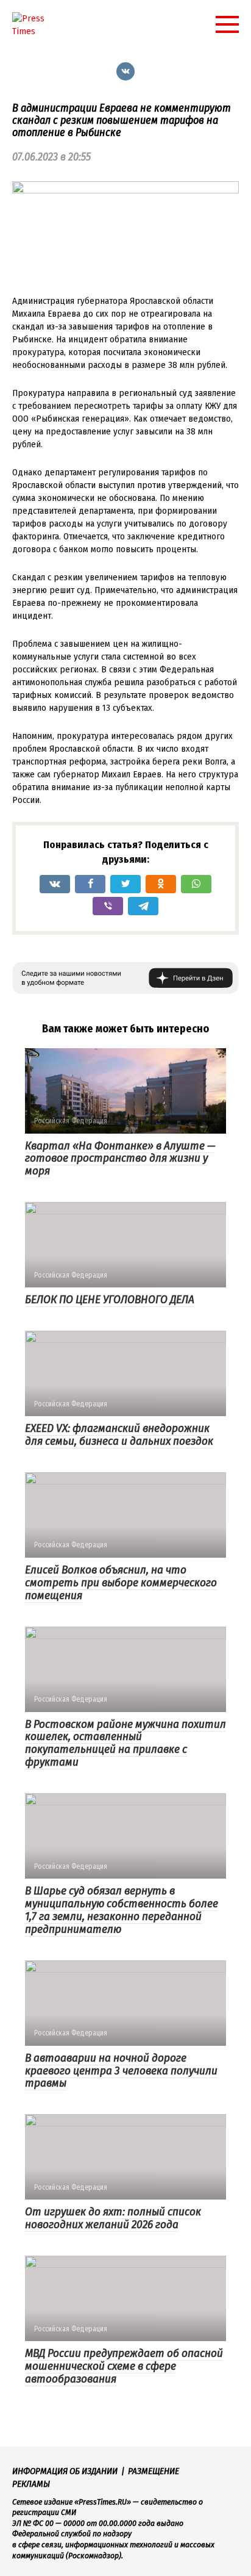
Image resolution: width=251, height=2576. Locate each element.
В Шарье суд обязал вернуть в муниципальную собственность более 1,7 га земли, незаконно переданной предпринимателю (122, 1910)
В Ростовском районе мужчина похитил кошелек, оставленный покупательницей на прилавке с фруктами (125, 1743)
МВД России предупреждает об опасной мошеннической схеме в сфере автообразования (124, 2366)
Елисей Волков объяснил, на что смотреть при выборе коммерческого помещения (121, 1582)
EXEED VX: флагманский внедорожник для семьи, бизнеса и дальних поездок (119, 1434)
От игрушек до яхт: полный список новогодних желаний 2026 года (113, 2218)
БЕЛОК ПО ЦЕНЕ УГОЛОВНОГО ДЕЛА (110, 1299)
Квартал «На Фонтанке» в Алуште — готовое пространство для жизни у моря (120, 1158)
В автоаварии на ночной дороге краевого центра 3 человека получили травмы (121, 2071)
